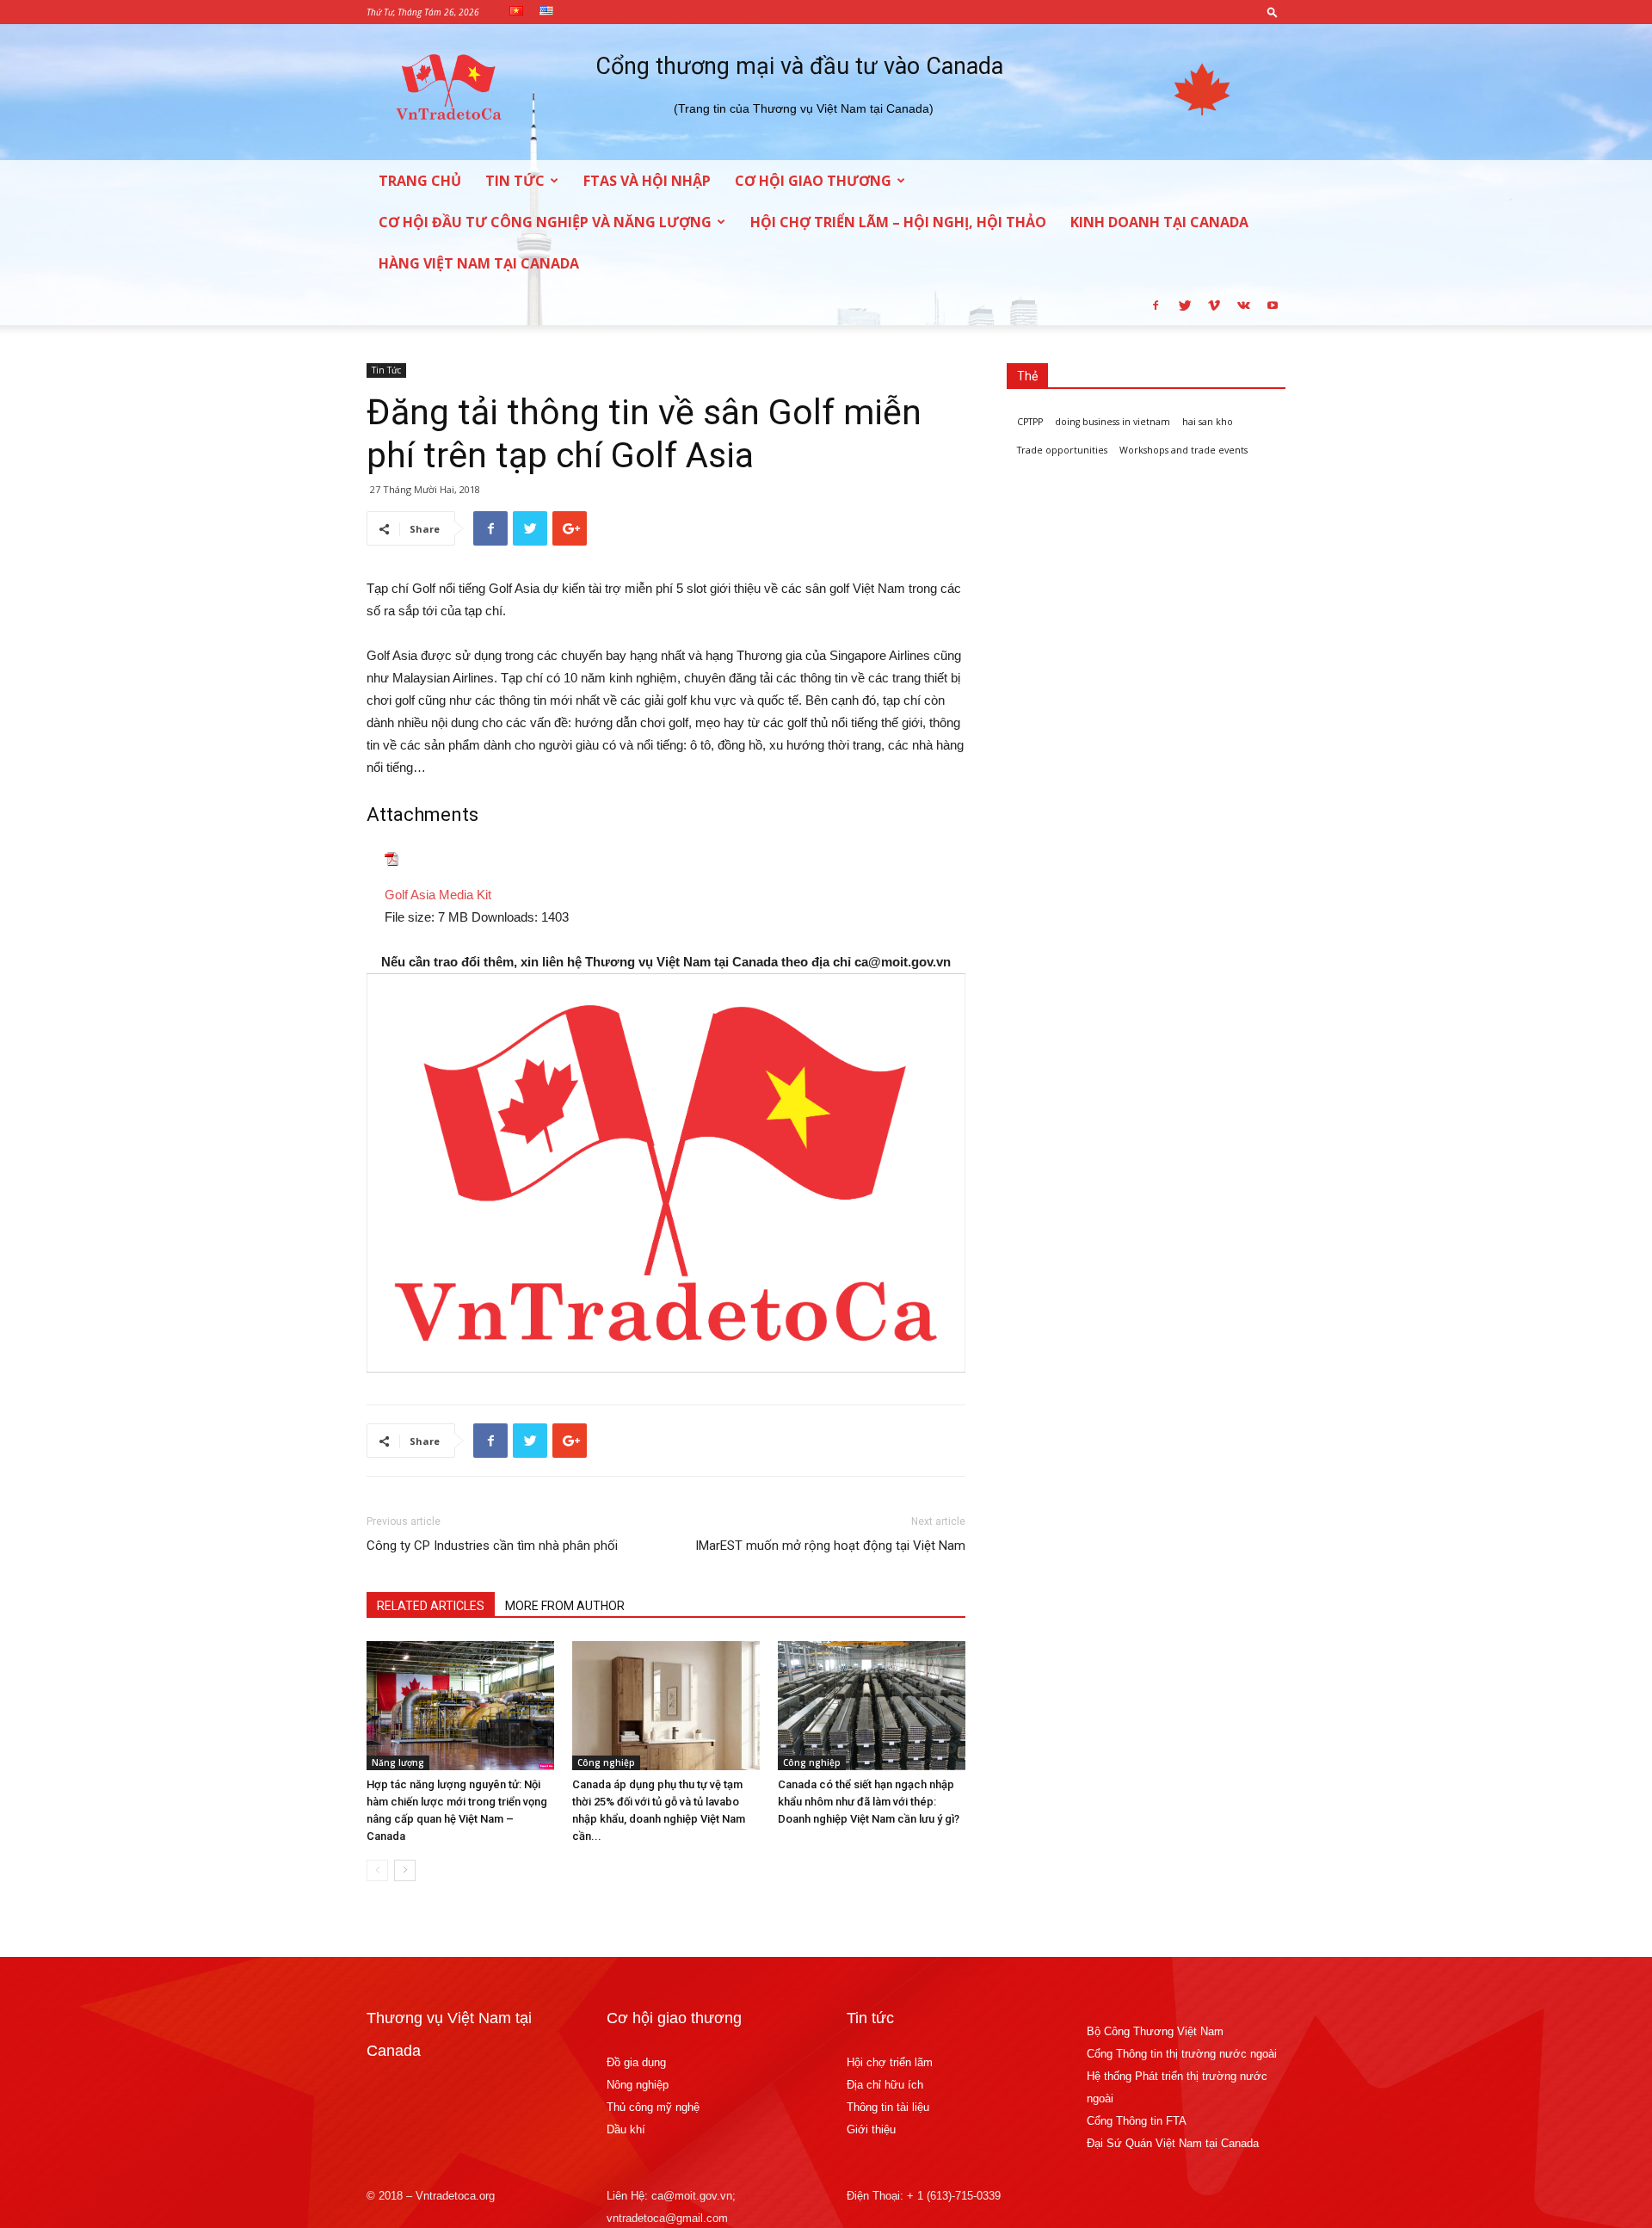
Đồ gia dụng (636, 2062)
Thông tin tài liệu (888, 2107)
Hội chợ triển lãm (890, 2062)
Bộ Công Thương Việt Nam (1155, 2031)
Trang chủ (420, 181)
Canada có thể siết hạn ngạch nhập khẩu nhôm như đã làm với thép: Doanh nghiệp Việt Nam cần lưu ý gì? (869, 1802)
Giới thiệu (871, 2129)
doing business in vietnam (1113, 422)
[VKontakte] (1243, 305)
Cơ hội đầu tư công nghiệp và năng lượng (545, 222)
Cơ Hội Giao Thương (813, 181)
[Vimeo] (1214, 305)
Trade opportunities (1062, 450)
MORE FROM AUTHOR (565, 1606)
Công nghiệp (606, 1762)
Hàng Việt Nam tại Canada (479, 263)
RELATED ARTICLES (431, 1606)
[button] (1273, 12)
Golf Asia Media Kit (438, 895)
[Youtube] (1273, 305)
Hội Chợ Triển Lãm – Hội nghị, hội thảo (898, 222)
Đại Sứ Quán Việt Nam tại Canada (1173, 2143)
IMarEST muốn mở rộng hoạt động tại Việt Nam (830, 1546)
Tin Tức (515, 181)
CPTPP (1030, 422)
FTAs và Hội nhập (647, 181)
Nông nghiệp (638, 2085)
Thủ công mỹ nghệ (653, 2107)
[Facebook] (1156, 305)
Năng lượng (398, 1762)
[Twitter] (1185, 305)
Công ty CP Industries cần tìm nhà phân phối (492, 1546)
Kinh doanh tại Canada (1159, 222)
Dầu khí (626, 2129)
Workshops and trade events (1184, 450)
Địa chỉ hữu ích (885, 2085)
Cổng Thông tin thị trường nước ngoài (1182, 2054)
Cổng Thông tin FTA (1138, 2121)
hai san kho (1208, 422)
